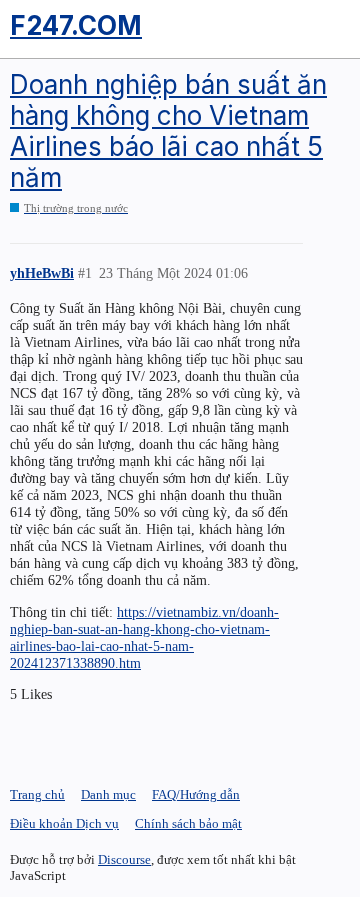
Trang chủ (37, 794)
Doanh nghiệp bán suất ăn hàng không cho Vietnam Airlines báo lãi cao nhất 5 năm (168, 131)
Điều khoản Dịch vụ (64, 823)
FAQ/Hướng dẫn (196, 794)
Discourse (124, 859)
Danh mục (108, 794)
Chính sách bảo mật (188, 823)
